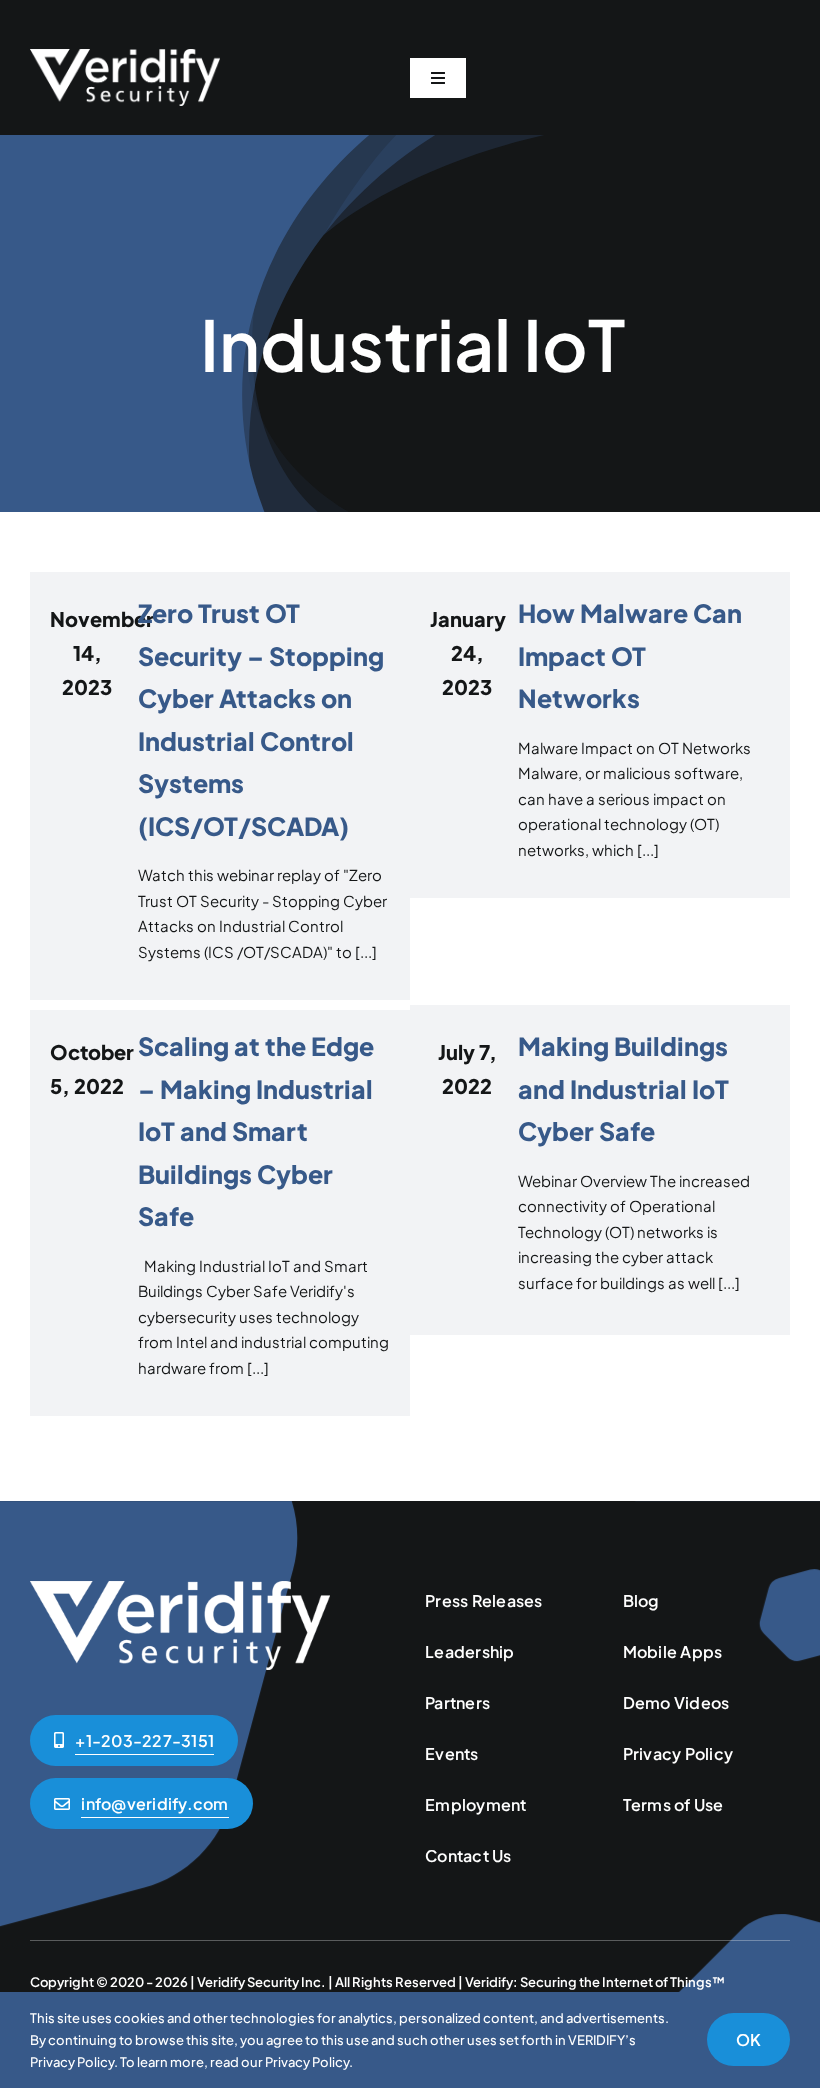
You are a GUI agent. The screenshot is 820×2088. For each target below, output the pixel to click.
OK (748, 2039)
